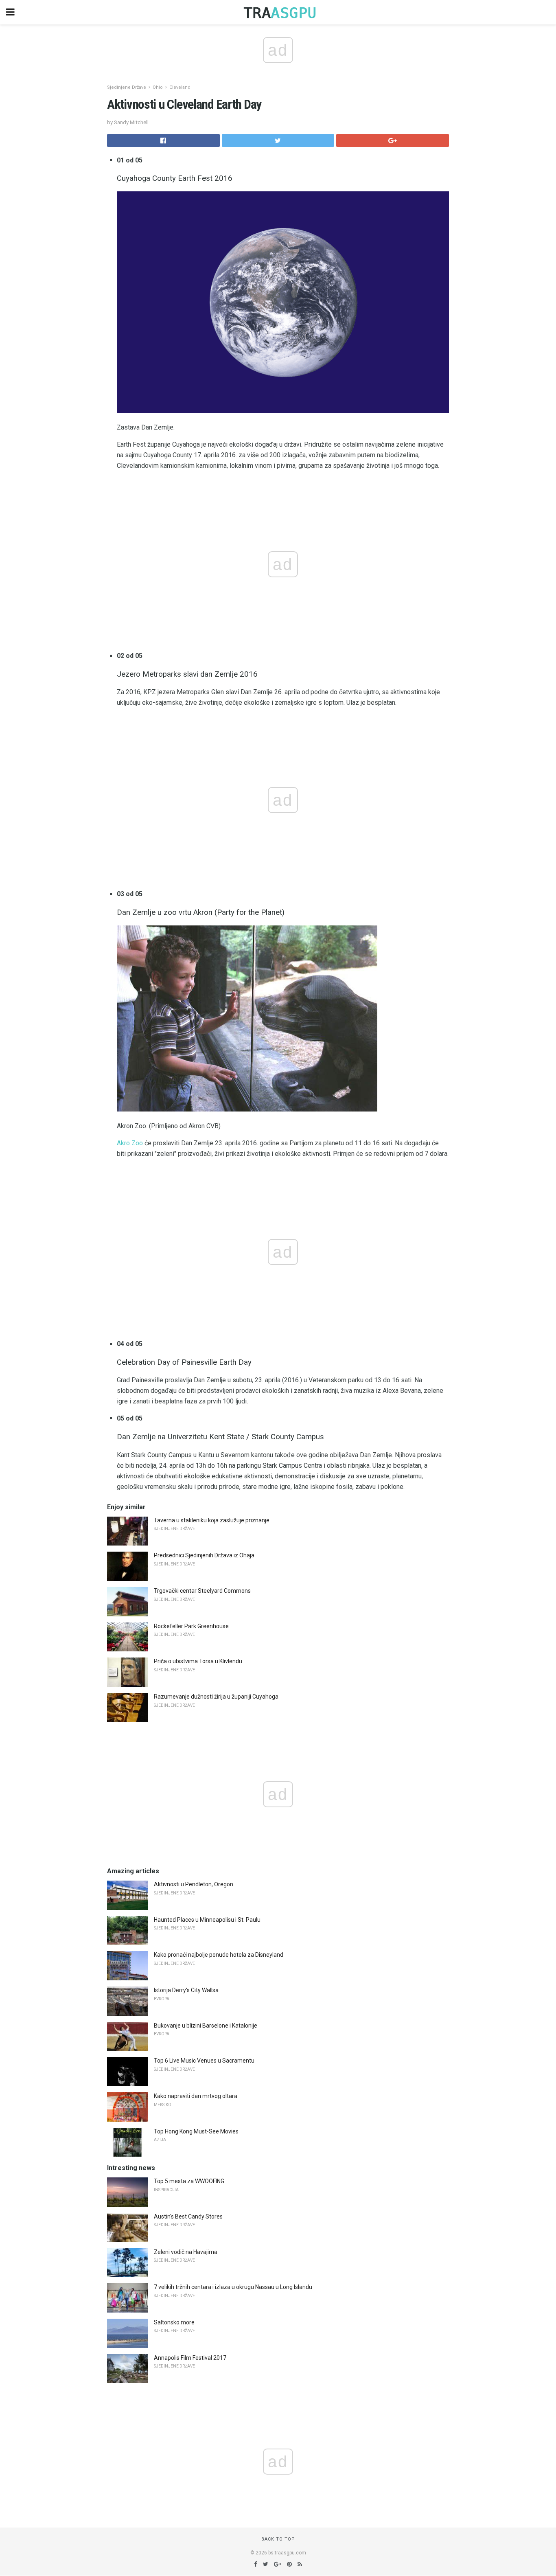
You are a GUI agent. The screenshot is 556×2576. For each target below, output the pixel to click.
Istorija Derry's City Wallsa (186, 1990)
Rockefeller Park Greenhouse (191, 1626)
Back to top (278, 2539)
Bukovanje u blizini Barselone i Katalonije (206, 2026)
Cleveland (180, 87)
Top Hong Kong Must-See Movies (196, 2131)
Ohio (158, 87)
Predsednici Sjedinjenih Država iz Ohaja (204, 1555)
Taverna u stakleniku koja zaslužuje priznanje (212, 1520)
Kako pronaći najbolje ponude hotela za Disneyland (219, 1955)
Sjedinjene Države (127, 87)
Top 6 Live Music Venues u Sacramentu (204, 2061)
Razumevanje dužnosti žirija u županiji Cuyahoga (216, 1697)
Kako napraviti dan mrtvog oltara (196, 2096)
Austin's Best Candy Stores (188, 2216)
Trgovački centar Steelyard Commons (202, 1591)
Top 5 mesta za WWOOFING (189, 2181)
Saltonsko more (174, 2322)
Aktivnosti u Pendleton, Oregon (194, 1884)
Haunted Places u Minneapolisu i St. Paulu (207, 1920)
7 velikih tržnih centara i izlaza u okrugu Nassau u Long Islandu (233, 2287)
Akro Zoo (130, 1143)
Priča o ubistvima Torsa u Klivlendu (198, 1661)
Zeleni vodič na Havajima (186, 2252)
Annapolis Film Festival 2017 (190, 2358)
